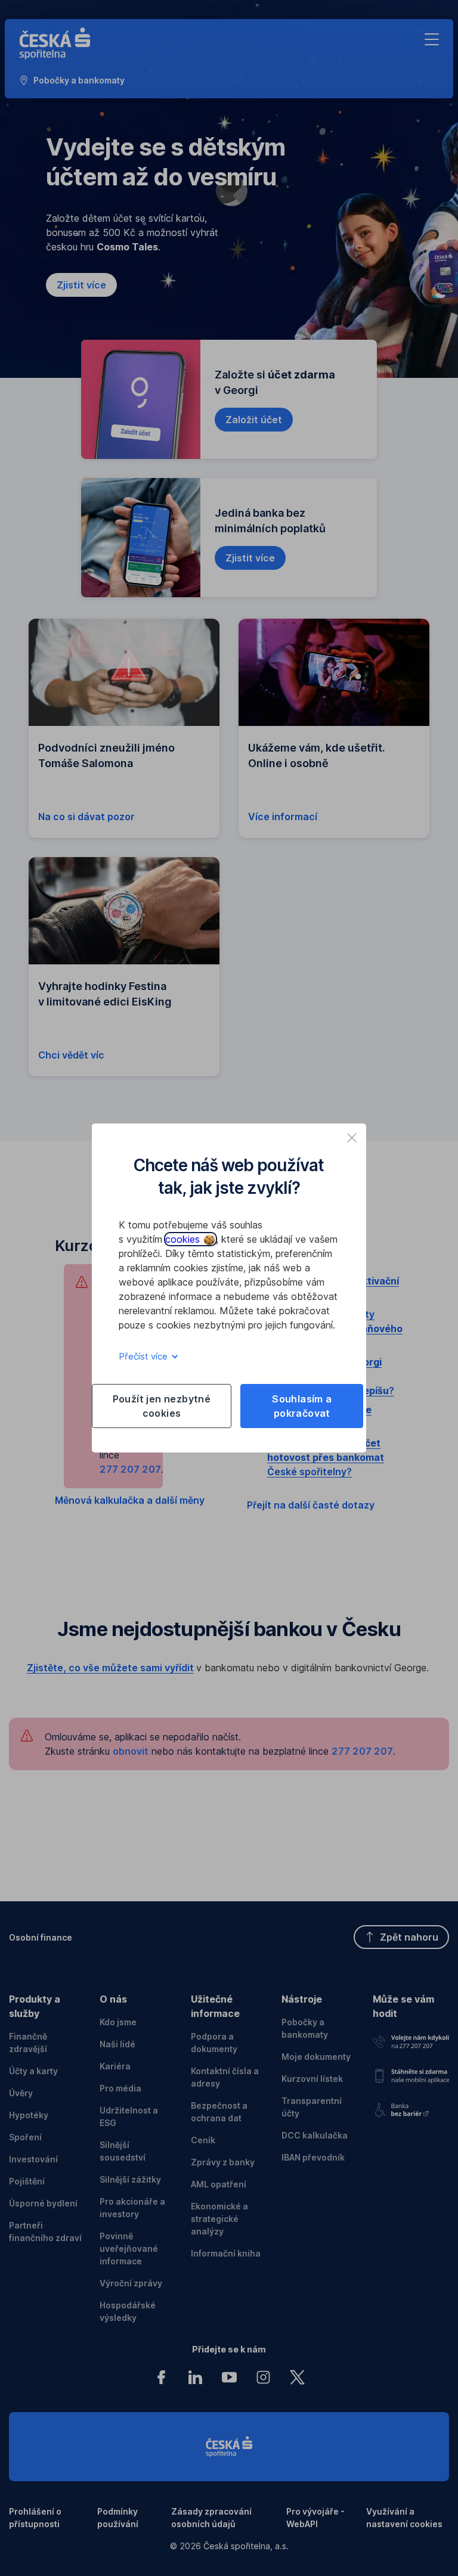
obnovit (131, 1751)
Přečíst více (144, 1356)
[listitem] (352, 1138)
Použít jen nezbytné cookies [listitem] (162, 1406)
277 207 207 (130, 1469)
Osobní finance (41, 1937)
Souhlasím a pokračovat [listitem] (302, 1406)
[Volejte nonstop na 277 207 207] (411, 2040)
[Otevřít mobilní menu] (432, 39)
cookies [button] (184, 1239)
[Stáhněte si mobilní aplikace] (411, 2073)
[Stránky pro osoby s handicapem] (411, 2107)
